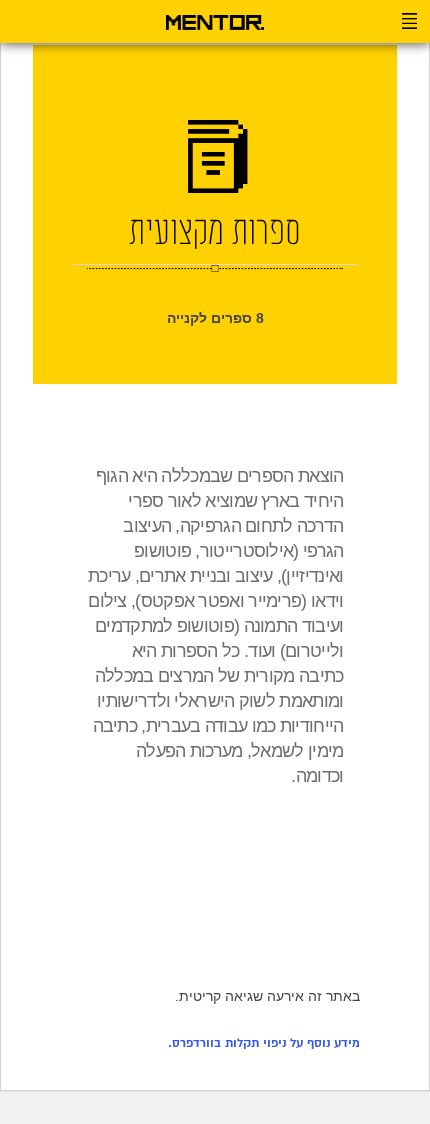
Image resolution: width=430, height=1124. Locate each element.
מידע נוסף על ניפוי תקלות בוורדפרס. (264, 1043)
